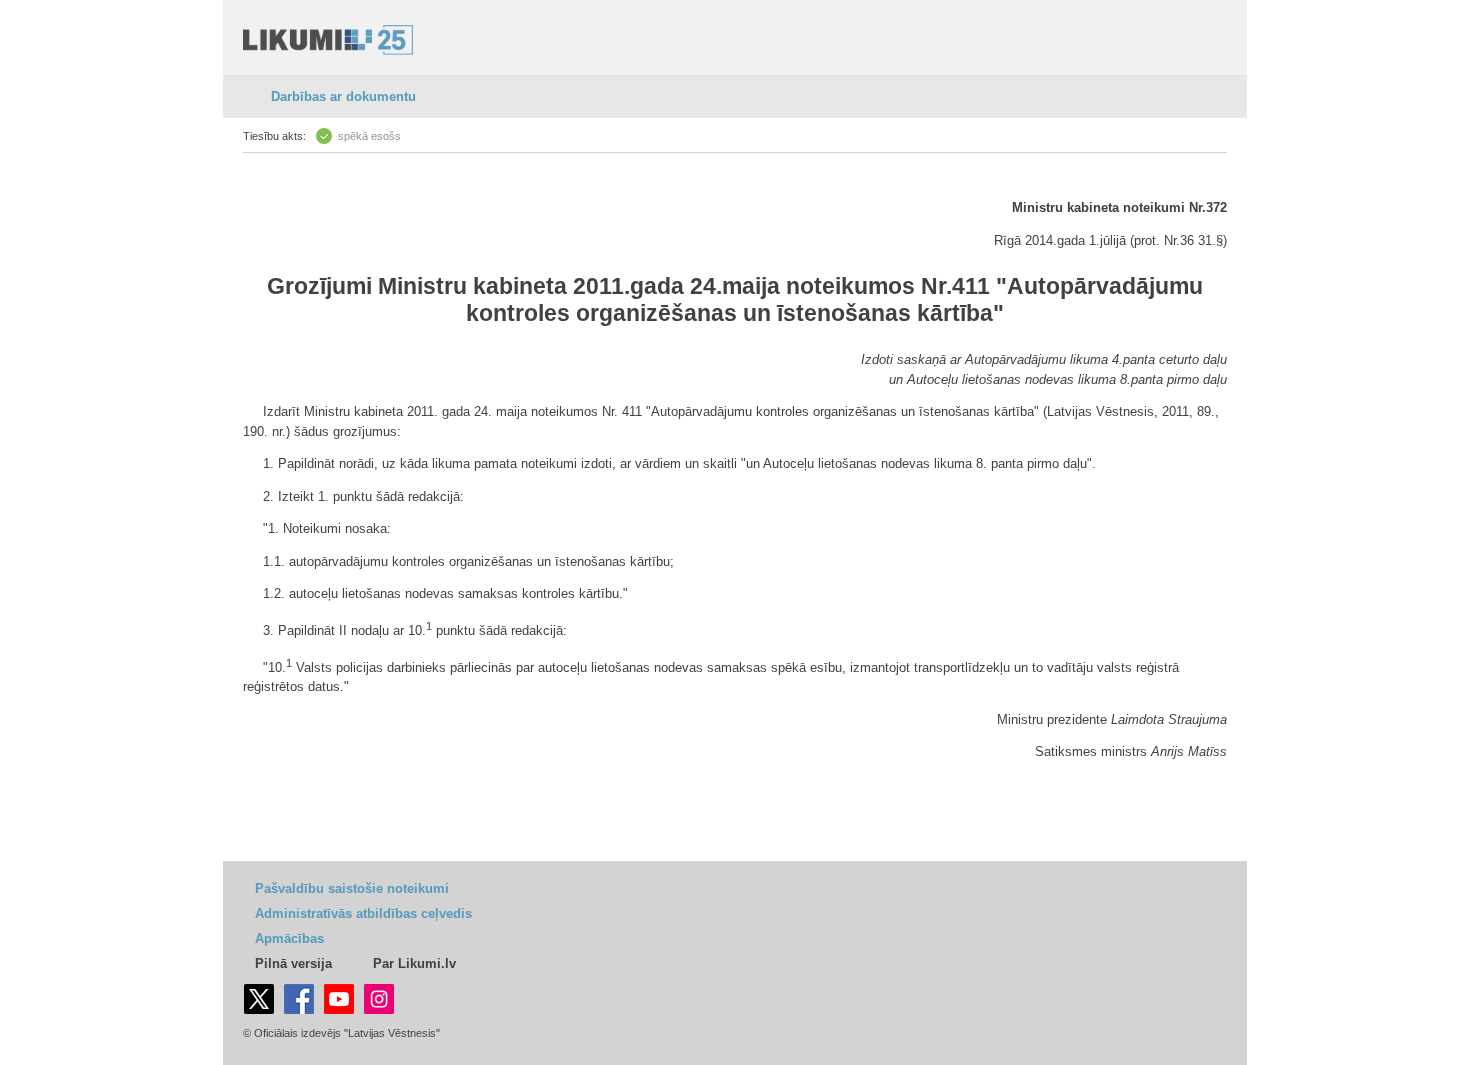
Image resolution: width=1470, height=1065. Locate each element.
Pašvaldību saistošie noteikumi (352, 888)
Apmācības (289, 938)
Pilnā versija (293, 963)
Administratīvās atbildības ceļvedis (363, 913)
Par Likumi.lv (414, 963)
